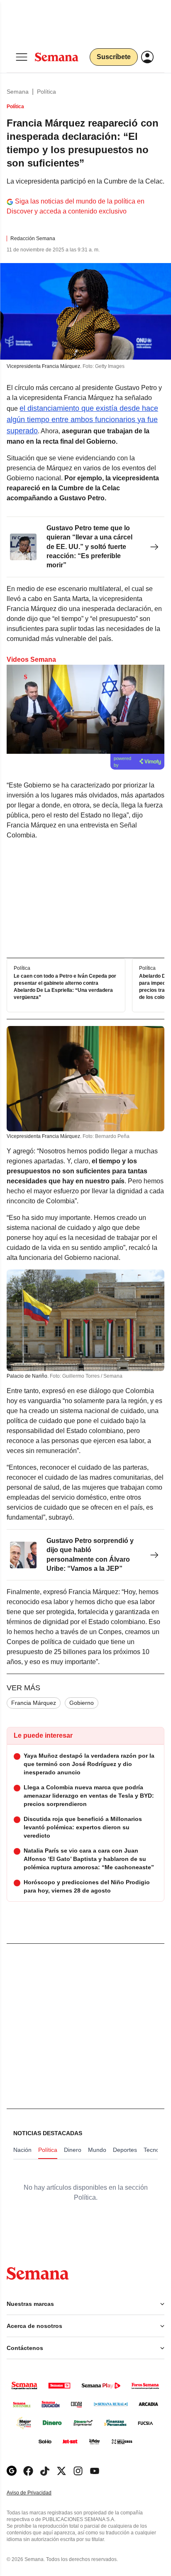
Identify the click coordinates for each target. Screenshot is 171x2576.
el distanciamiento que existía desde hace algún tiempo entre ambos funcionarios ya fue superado (82, 420)
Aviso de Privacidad (38, 2493)
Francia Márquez (34, 1703)
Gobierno (82, 1703)
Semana (18, 92)
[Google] (12, 2471)
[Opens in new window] (28, 2471)
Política (46, 92)
